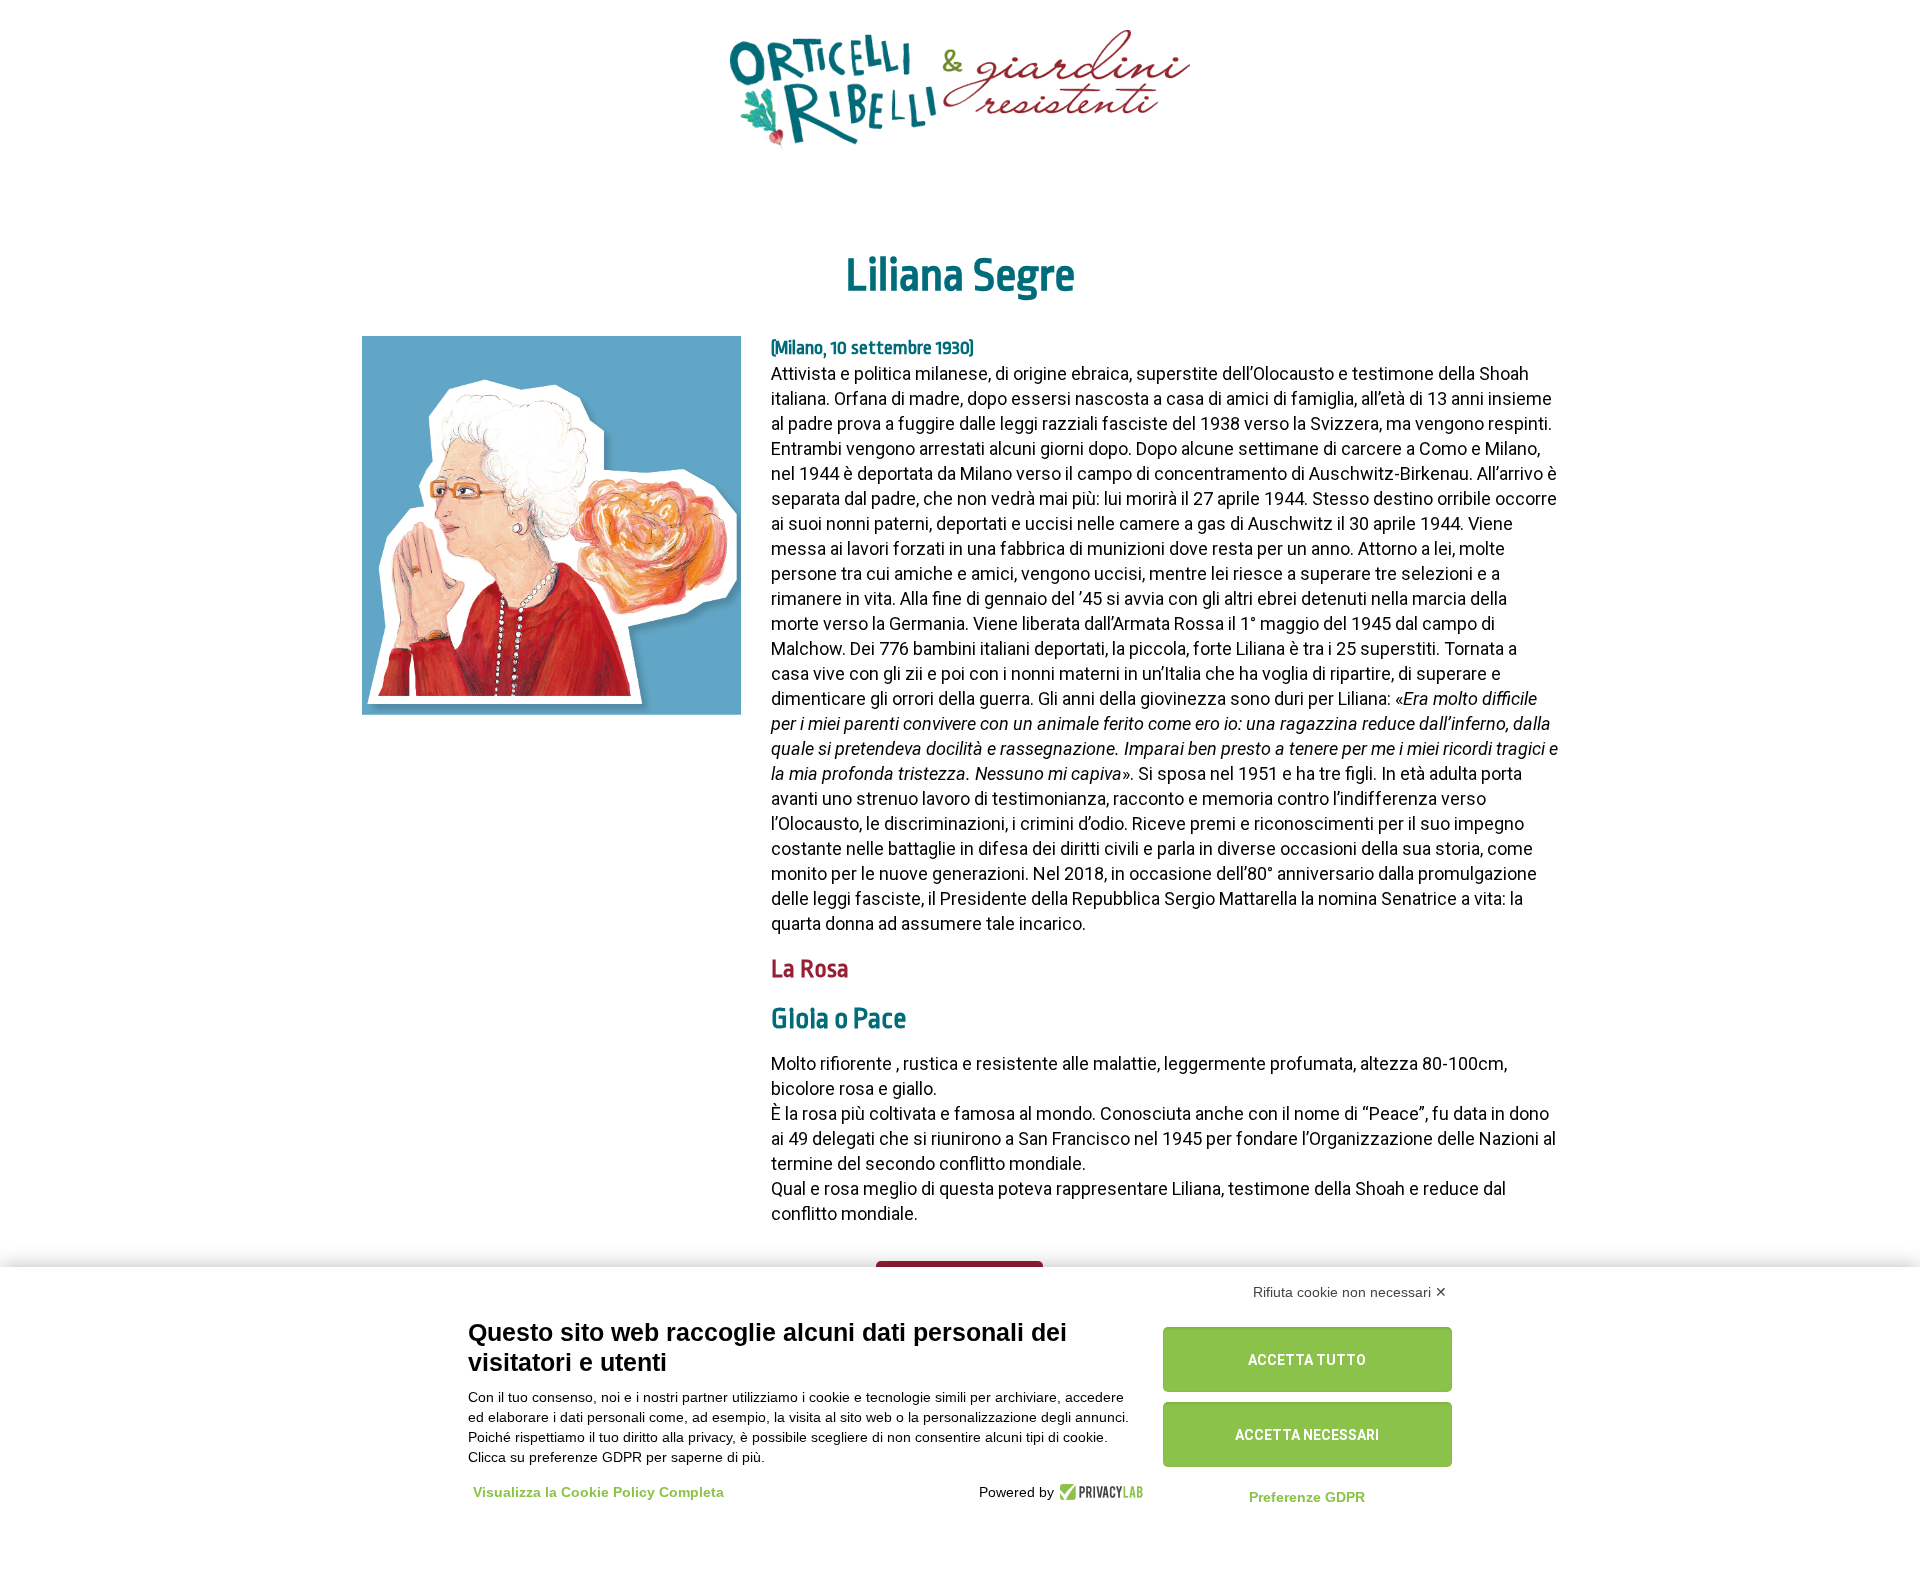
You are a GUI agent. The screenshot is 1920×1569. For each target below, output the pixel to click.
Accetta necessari (1307, 1435)
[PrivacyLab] (1098, 1492)
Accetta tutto (1307, 1360)
